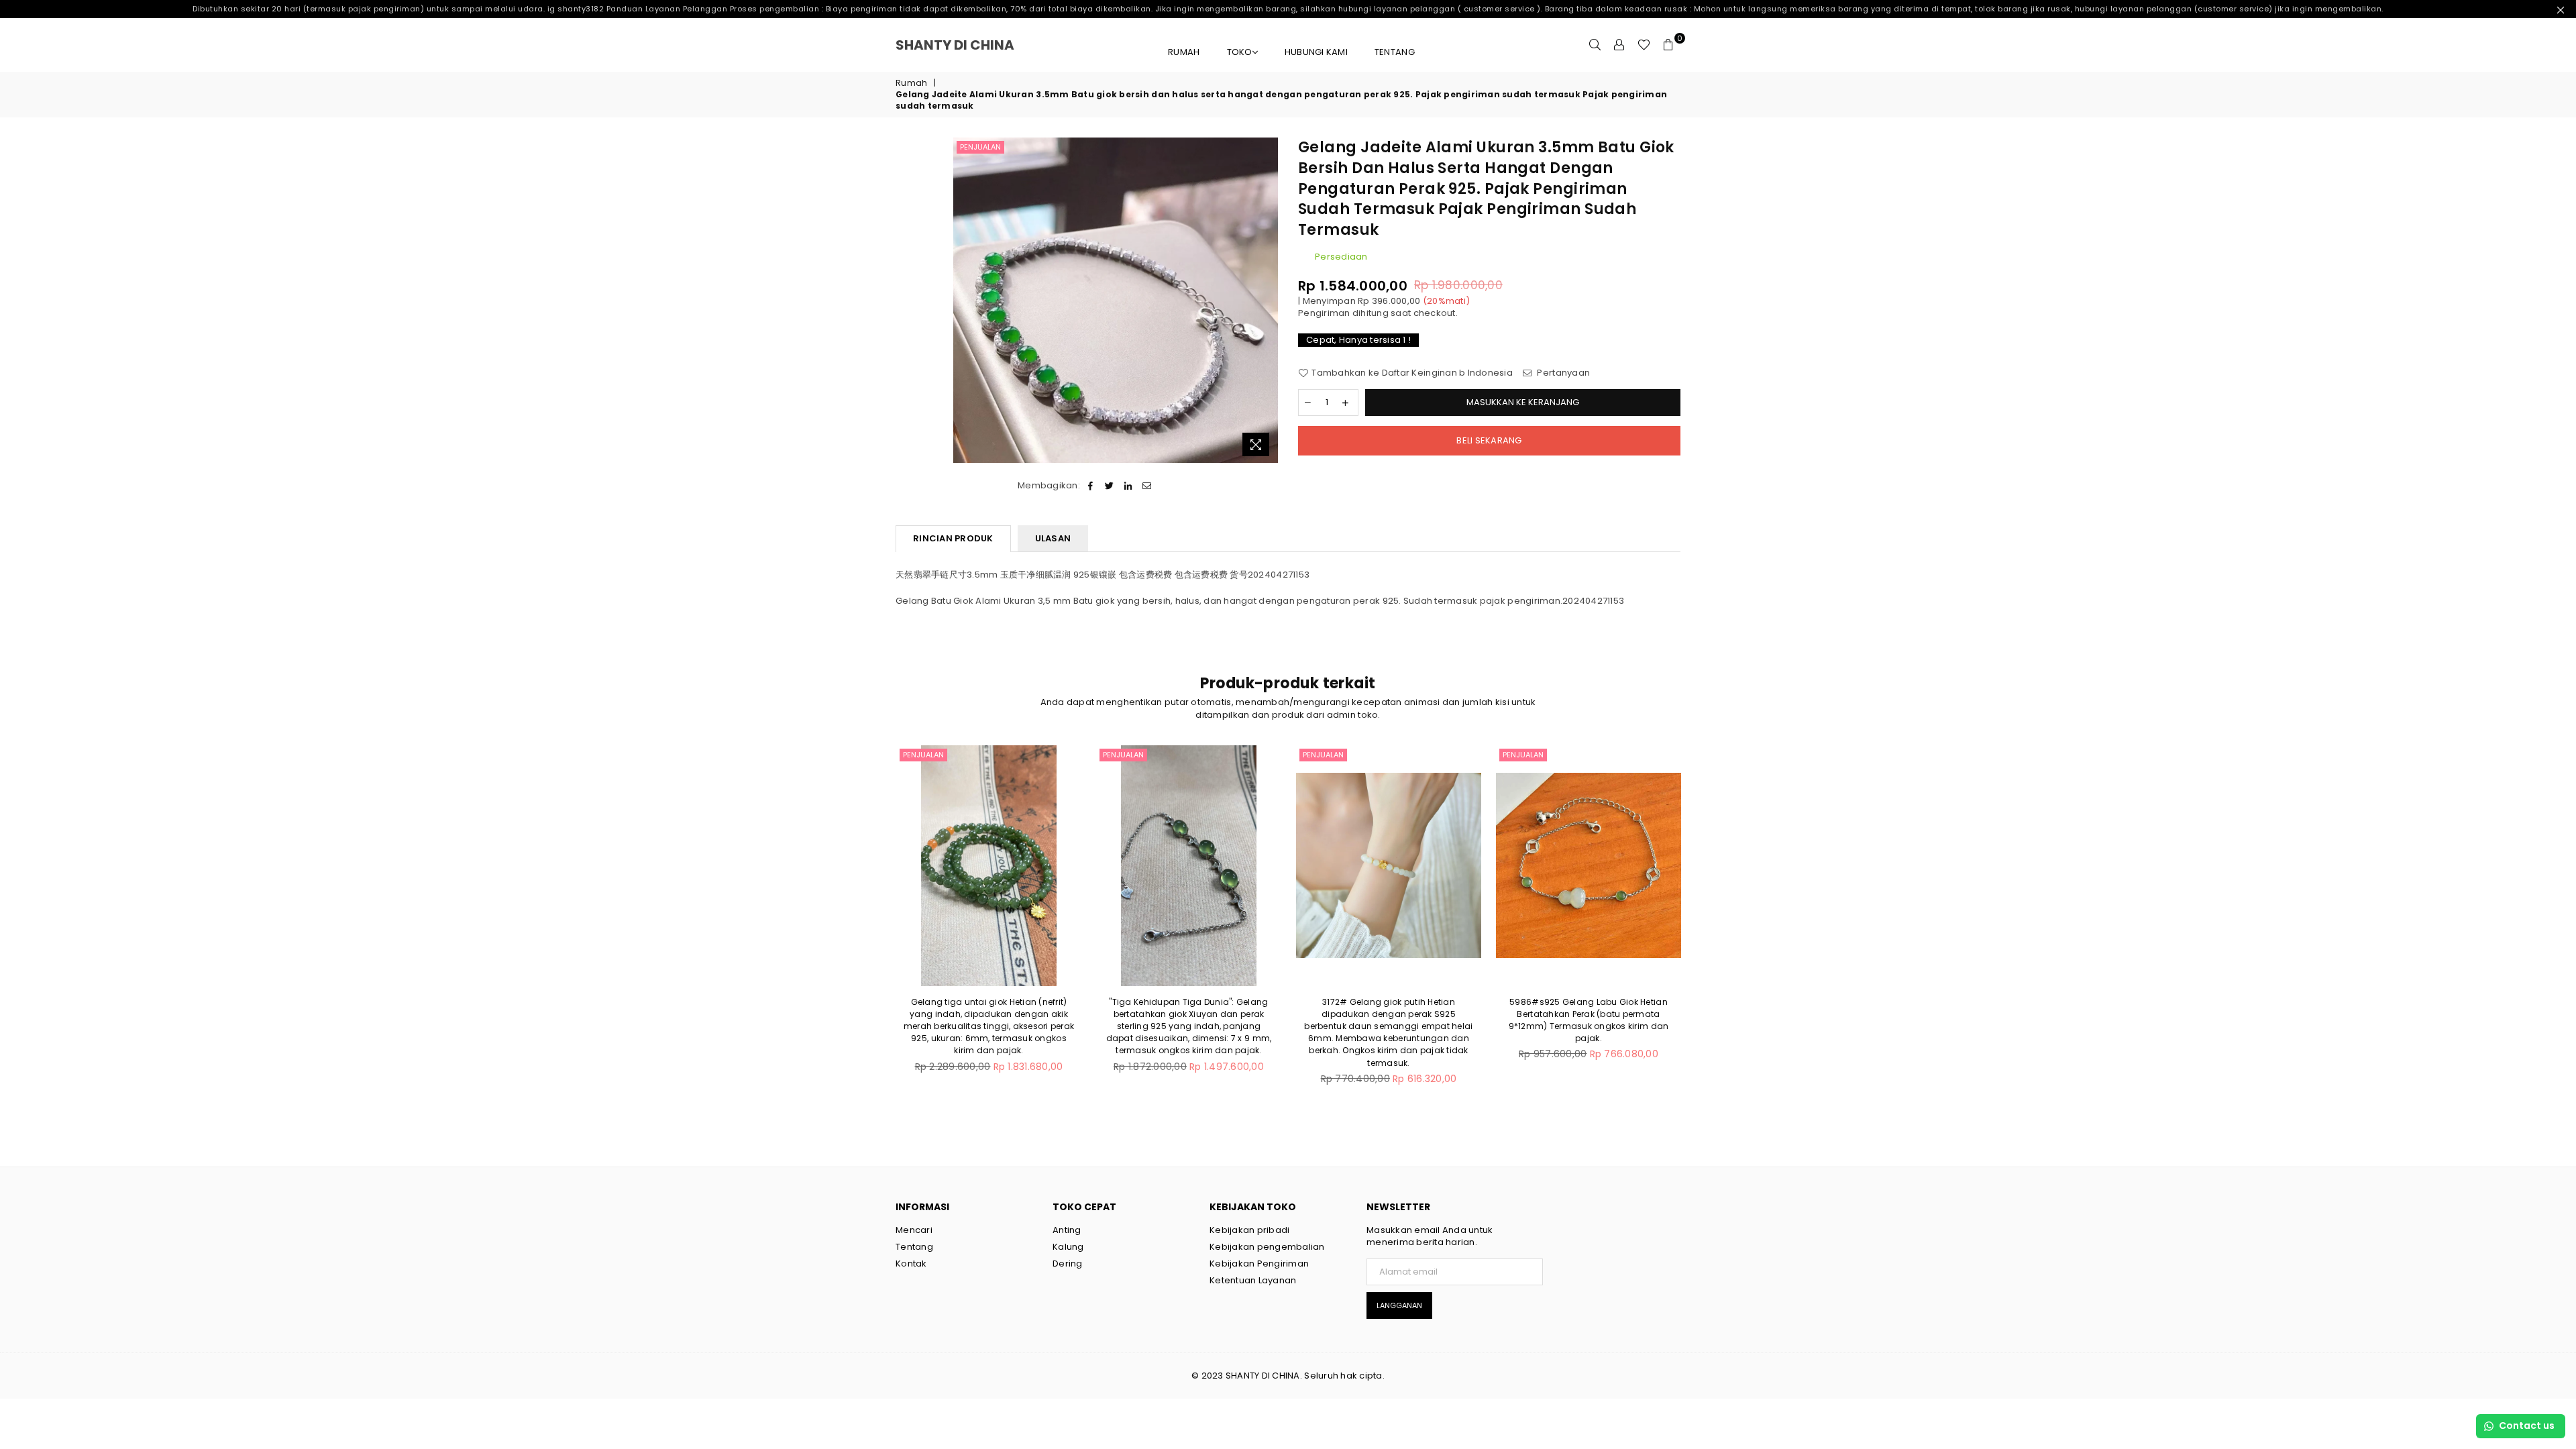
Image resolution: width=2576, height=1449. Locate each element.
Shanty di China (973, 45)
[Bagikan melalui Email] (1147, 486)
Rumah (1184, 52)
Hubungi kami (1316, 52)
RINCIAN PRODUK (953, 538)
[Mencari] (1595, 45)
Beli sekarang (1489, 440)
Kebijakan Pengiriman (1259, 1264)
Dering (1068, 1264)
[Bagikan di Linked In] (1129, 486)
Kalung (1068, 1247)
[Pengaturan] (1619, 45)
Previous (874, 922)
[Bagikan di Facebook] (1090, 486)
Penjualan (980, 147)
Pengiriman (1324, 313)
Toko (1240, 52)
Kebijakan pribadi (1249, 1230)
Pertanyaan (1562, 373)
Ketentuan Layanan (1253, 1280)
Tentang (1395, 52)
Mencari (914, 1230)
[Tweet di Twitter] (1109, 486)
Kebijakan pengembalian (1267, 1247)
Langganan (1399, 1305)
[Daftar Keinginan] (1644, 45)
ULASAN (1053, 538)
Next (1702, 922)
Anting (1067, 1230)
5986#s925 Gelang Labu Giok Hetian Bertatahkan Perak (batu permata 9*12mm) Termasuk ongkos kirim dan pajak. (1589, 1020)
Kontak (911, 1264)
